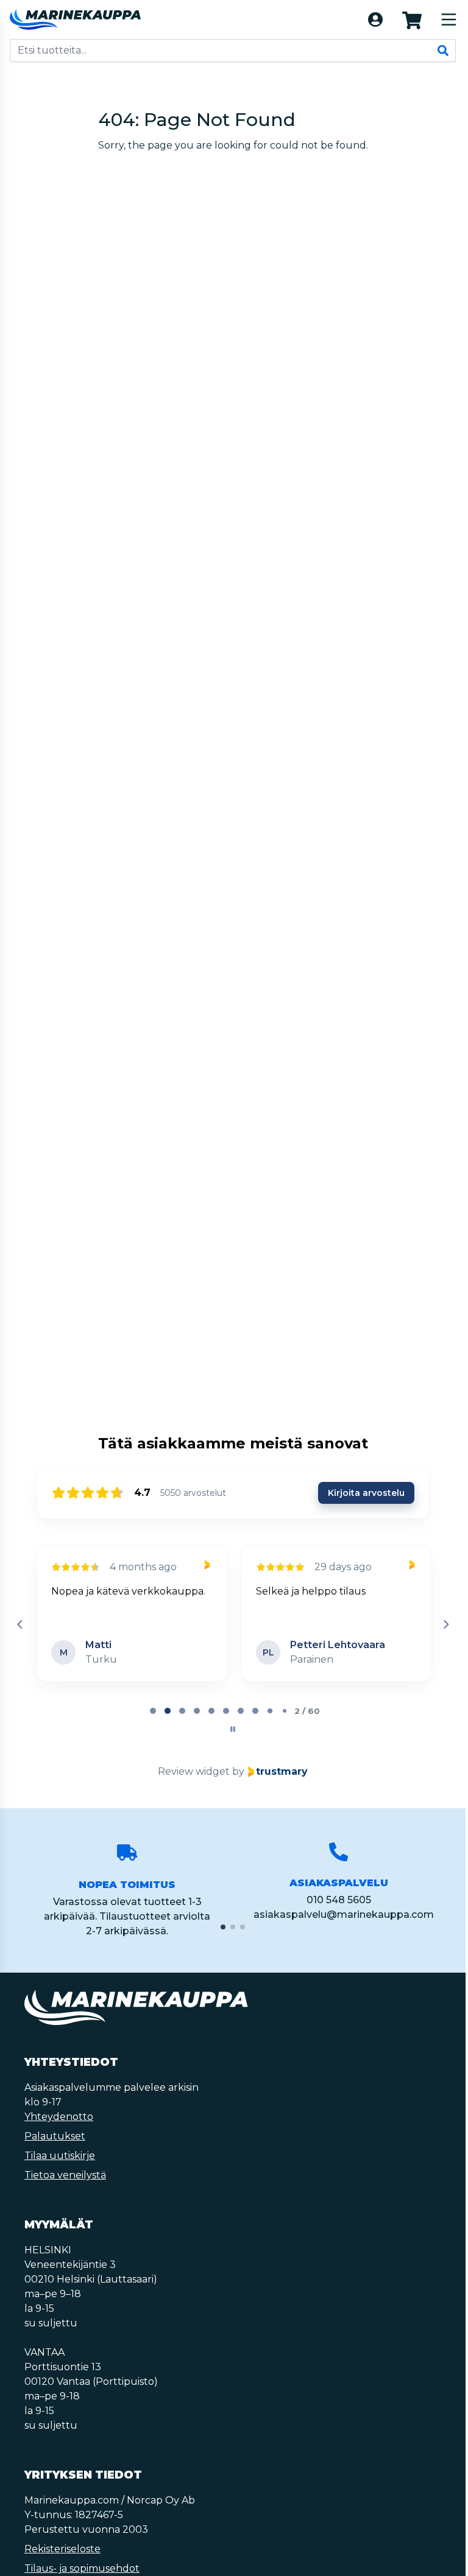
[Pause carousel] (233, 1729)
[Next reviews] (445, 1624)
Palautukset (55, 2136)
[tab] (153, 1711)
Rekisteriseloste (62, 2549)
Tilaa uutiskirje (60, 2156)
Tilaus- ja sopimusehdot (82, 2568)
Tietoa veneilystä (65, 2175)
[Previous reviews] (19, 1624)
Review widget (194, 1771)
